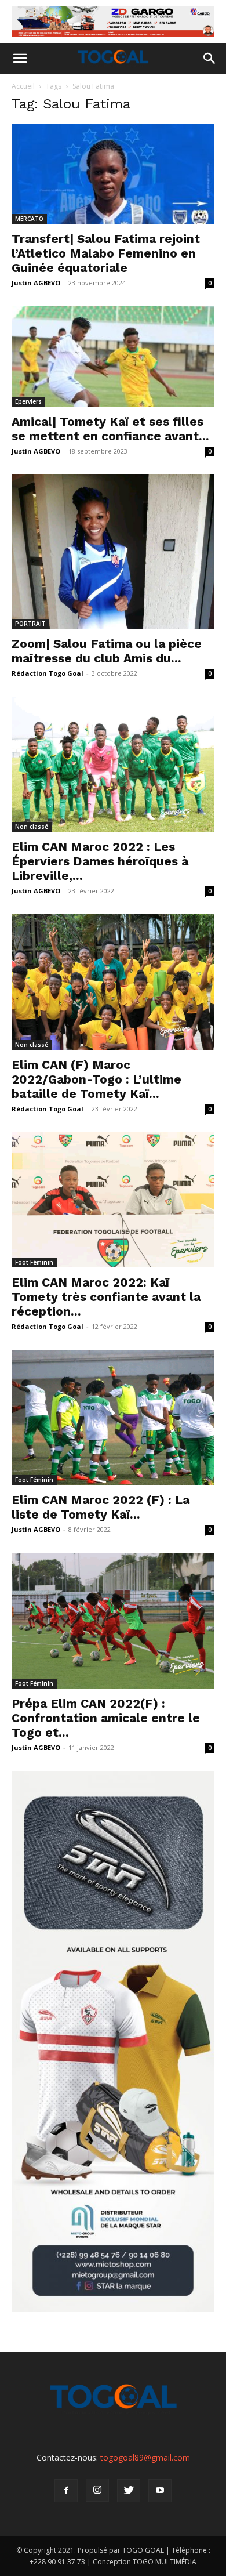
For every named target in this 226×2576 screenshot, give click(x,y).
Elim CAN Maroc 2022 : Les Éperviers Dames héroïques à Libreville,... (100, 861)
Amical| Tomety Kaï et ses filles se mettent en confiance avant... (110, 429)
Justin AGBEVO (36, 283)
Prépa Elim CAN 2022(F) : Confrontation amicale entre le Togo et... (106, 1718)
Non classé (32, 827)
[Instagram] (97, 2490)
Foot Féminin (34, 1262)
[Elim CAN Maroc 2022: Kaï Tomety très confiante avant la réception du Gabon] (113, 1200)
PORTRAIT (30, 624)
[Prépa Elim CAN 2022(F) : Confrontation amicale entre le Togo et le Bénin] (113, 1620)
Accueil (23, 86)
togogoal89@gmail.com (145, 2457)
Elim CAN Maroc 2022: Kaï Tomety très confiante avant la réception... (106, 1297)
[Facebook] (66, 2491)
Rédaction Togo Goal (48, 673)
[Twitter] (129, 2491)
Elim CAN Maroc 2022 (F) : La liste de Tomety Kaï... (101, 1507)
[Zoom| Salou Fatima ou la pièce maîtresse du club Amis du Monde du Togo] (113, 552)
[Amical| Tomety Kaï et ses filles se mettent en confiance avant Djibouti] (113, 356)
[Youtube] (160, 2491)
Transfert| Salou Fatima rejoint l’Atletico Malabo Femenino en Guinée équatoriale (106, 253)
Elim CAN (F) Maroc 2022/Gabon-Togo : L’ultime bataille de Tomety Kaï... (96, 1079)
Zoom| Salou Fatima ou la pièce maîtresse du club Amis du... (107, 651)
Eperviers (28, 401)
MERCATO (29, 219)
